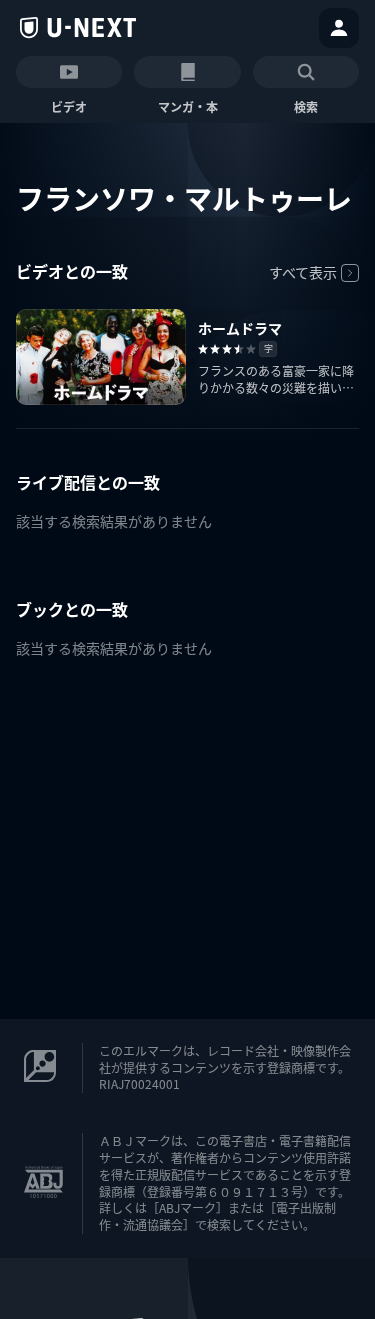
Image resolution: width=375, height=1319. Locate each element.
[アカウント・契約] (339, 28)
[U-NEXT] (78, 28)
